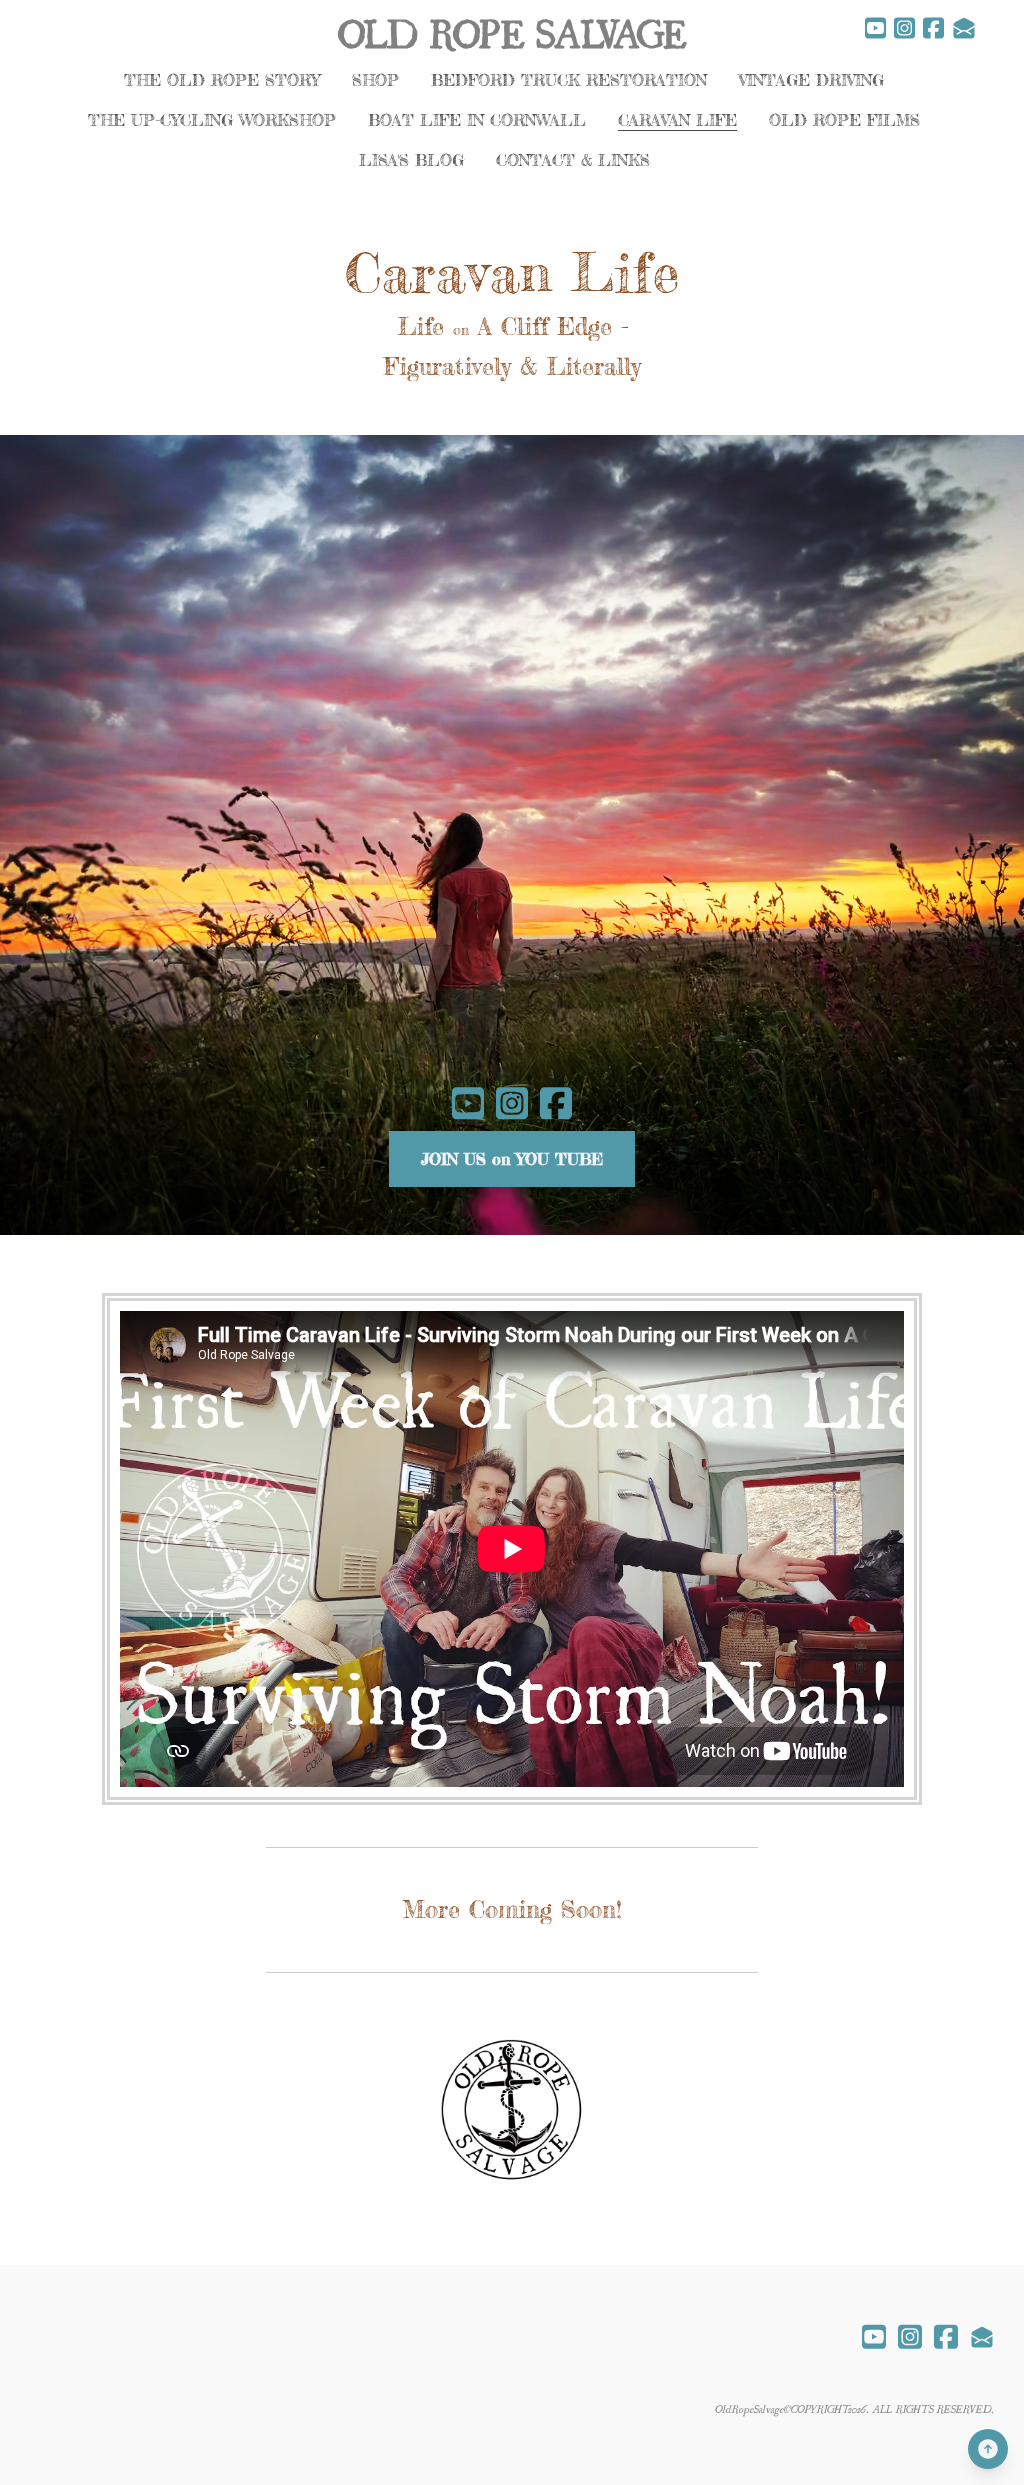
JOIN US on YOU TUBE (512, 1159)
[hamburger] (64, 32)
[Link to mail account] (964, 28)
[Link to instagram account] (904, 28)
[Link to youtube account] (875, 28)
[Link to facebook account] (933, 28)
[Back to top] (988, 2449)
